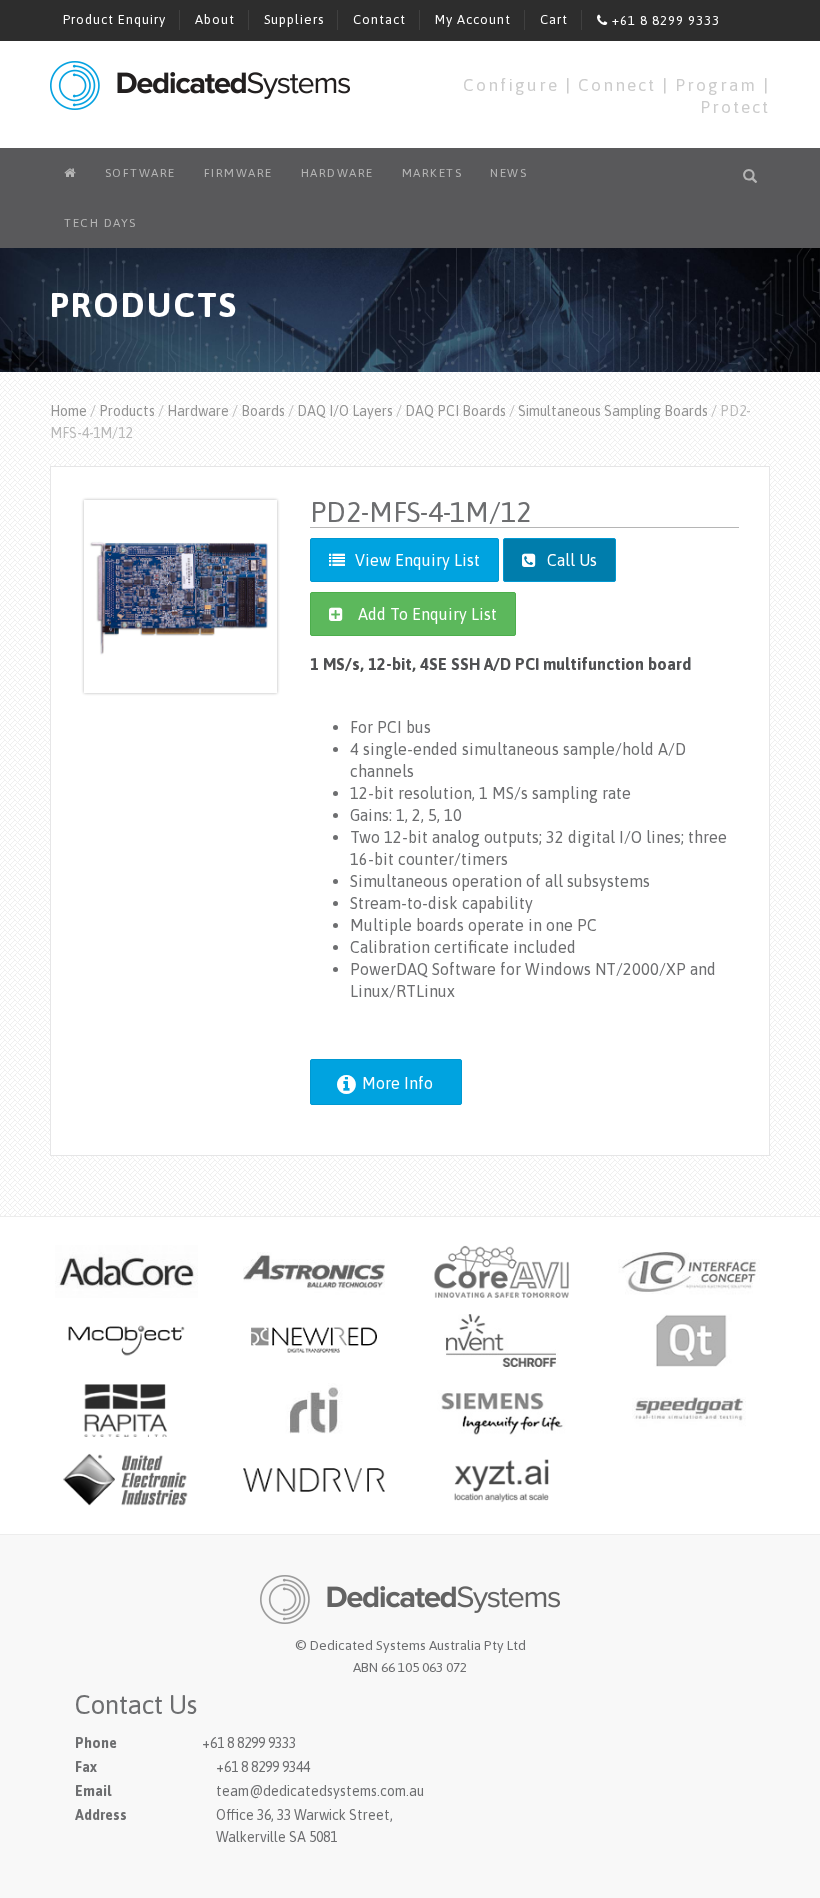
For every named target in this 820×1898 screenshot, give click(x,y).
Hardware (337, 173)
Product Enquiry (114, 19)
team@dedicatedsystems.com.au (320, 1791)
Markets (432, 173)
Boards (263, 411)
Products (127, 411)
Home (68, 411)
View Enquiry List (417, 560)
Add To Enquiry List (427, 614)
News (508, 173)
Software (140, 173)
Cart (554, 19)
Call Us (570, 560)
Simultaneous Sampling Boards (613, 411)
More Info (395, 1083)
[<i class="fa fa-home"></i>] (70, 173)
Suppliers (294, 19)
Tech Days (100, 223)
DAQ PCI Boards (455, 411)
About (215, 19)
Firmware (238, 173)
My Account (473, 19)
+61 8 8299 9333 (664, 20)
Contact (379, 19)
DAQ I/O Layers (345, 411)
